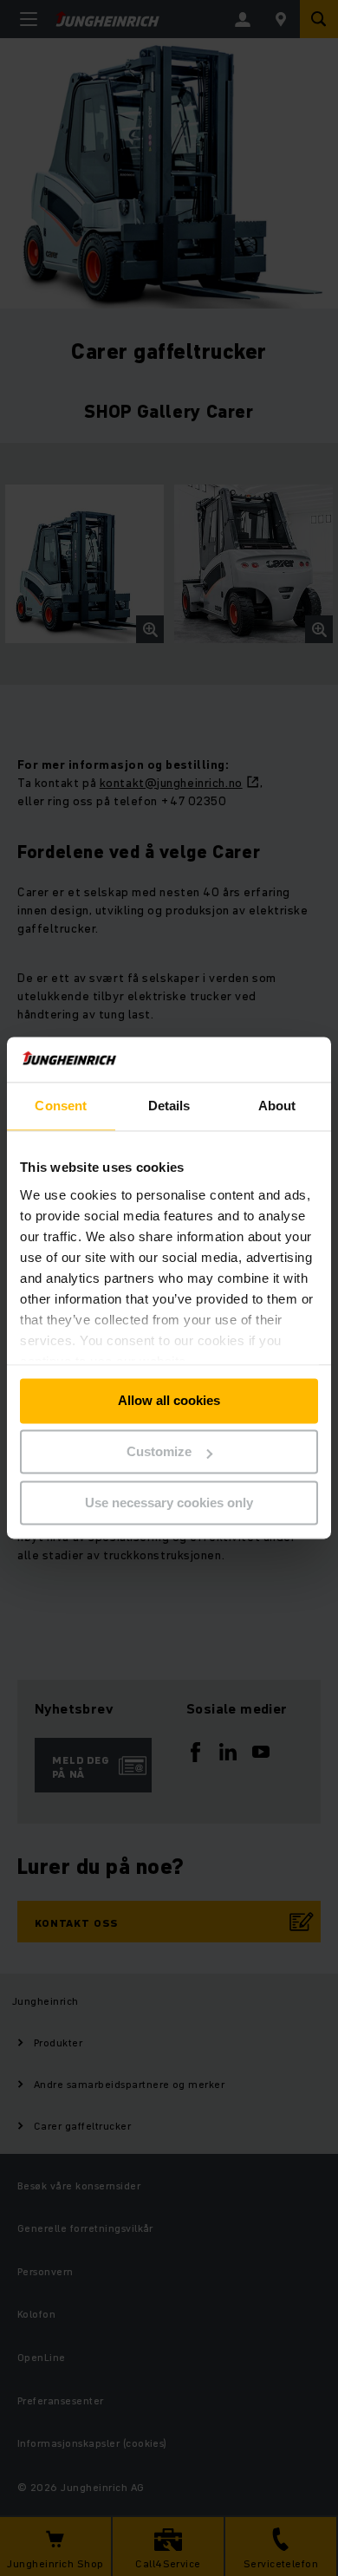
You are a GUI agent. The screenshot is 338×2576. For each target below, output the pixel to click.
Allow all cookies (169, 1401)
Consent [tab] (61, 1106)
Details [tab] (169, 1106)
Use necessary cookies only (169, 1503)
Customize (159, 1452)
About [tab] (277, 1106)
